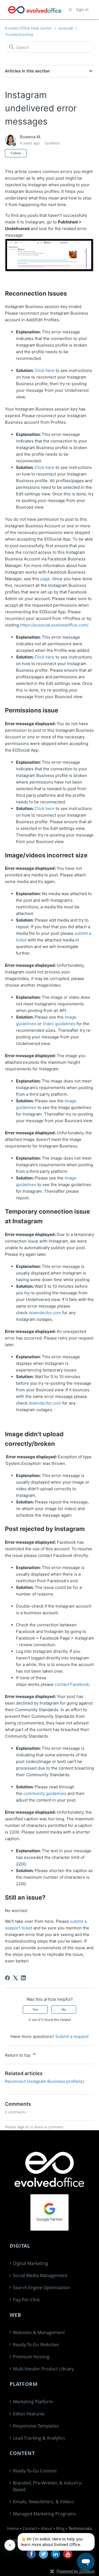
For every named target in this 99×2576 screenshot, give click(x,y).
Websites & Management (39, 2332)
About (46, 2528)
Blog (60, 2528)
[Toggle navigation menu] (70, 10)
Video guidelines (59, 1024)
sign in (23, 2127)
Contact (30, 2528)
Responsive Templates (36, 2426)
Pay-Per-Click (26, 2300)
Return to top (18, 2055)
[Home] (35, 10)
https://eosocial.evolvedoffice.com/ (54, 625)
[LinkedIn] (23, 1978)
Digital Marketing (31, 2263)
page (45, 579)
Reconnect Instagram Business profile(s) (44, 2081)
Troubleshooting (19, 34)
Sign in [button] (82, 10)
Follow (16, 153)
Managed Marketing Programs (44, 2514)
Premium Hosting (31, 2357)
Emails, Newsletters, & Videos (43, 2502)
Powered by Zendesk (76, 2571)
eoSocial (66, 28)
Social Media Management (40, 2275)
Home (13, 2528)
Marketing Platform (33, 2402)
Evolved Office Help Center (28, 28)
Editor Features (29, 2414)
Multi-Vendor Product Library (43, 2369)
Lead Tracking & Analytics (39, 2438)
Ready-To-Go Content (35, 2471)
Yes (35, 2009)
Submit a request (72, 2036)
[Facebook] (7, 1978)
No (64, 2009)
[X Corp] (15, 1978)
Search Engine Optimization (42, 2288)
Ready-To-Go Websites (36, 2345)
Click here (45, 370)
